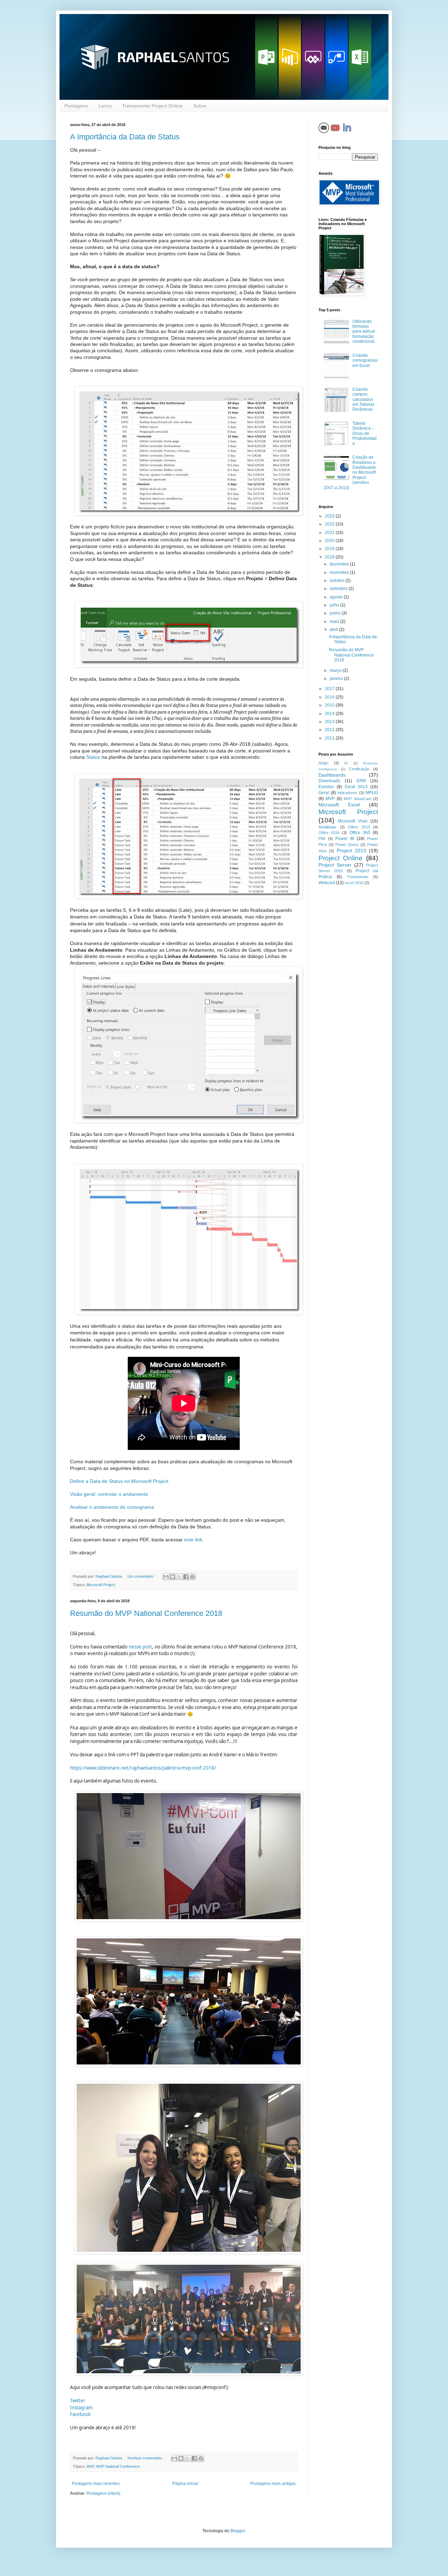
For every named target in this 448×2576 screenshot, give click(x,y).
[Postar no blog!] (173, 1577)
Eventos (326, 787)
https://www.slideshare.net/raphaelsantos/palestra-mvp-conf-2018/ (143, 1768)
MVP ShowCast (357, 799)
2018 (330, 557)
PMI (322, 839)
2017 (330, 689)
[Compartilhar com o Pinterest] (192, 1577)
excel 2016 (354, 883)
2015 (330, 705)
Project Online (341, 858)
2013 (330, 722)
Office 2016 (329, 833)
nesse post (140, 1647)
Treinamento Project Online (152, 106)
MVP (90, 2466)
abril (334, 630)
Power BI (345, 839)
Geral (324, 793)
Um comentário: (141, 1576)
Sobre (200, 106)
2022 (330, 524)
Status (93, 757)
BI (346, 763)
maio (335, 622)
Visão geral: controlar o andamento (109, 1494)
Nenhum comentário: (146, 2458)
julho (335, 605)
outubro (338, 581)
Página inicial (185, 2484)
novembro (340, 572)
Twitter (78, 2401)
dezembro (340, 564)
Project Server (335, 865)
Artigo (323, 763)
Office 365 (360, 833)
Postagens (76, 106)
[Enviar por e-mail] (166, 1577)
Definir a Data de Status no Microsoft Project (119, 1481)
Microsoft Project (101, 1585)
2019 (330, 549)
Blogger (238, 2531)
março (336, 671)
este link (193, 1540)
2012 (330, 730)
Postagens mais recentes (96, 2484)
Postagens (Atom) (103, 2493)
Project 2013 (351, 850)
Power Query (347, 845)
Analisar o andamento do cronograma (112, 1507)
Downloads (329, 781)
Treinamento (358, 877)
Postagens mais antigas (273, 2484)
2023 (330, 516)
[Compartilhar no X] (179, 1577)
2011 (330, 738)
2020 (330, 541)
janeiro (337, 679)
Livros (105, 106)
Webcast (327, 883)
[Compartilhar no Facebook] (186, 1577)
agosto (337, 597)
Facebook (80, 2414)
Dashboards (332, 775)
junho (336, 613)
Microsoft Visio (352, 821)
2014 (330, 714)
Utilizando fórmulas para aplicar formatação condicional (364, 332)
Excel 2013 (356, 787)
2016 (330, 697)
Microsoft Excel (339, 805)
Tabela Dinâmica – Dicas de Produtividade (365, 433)
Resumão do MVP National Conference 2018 (146, 1613)
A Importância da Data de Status (125, 137)
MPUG (372, 793)
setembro (339, 589)
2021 (330, 533)
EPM (361, 781)
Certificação (359, 769)
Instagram (81, 2408)
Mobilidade (327, 827)
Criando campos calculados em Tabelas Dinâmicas (363, 400)
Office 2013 (359, 827)
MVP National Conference (118, 2466)
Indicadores (347, 793)
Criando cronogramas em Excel (365, 360)
